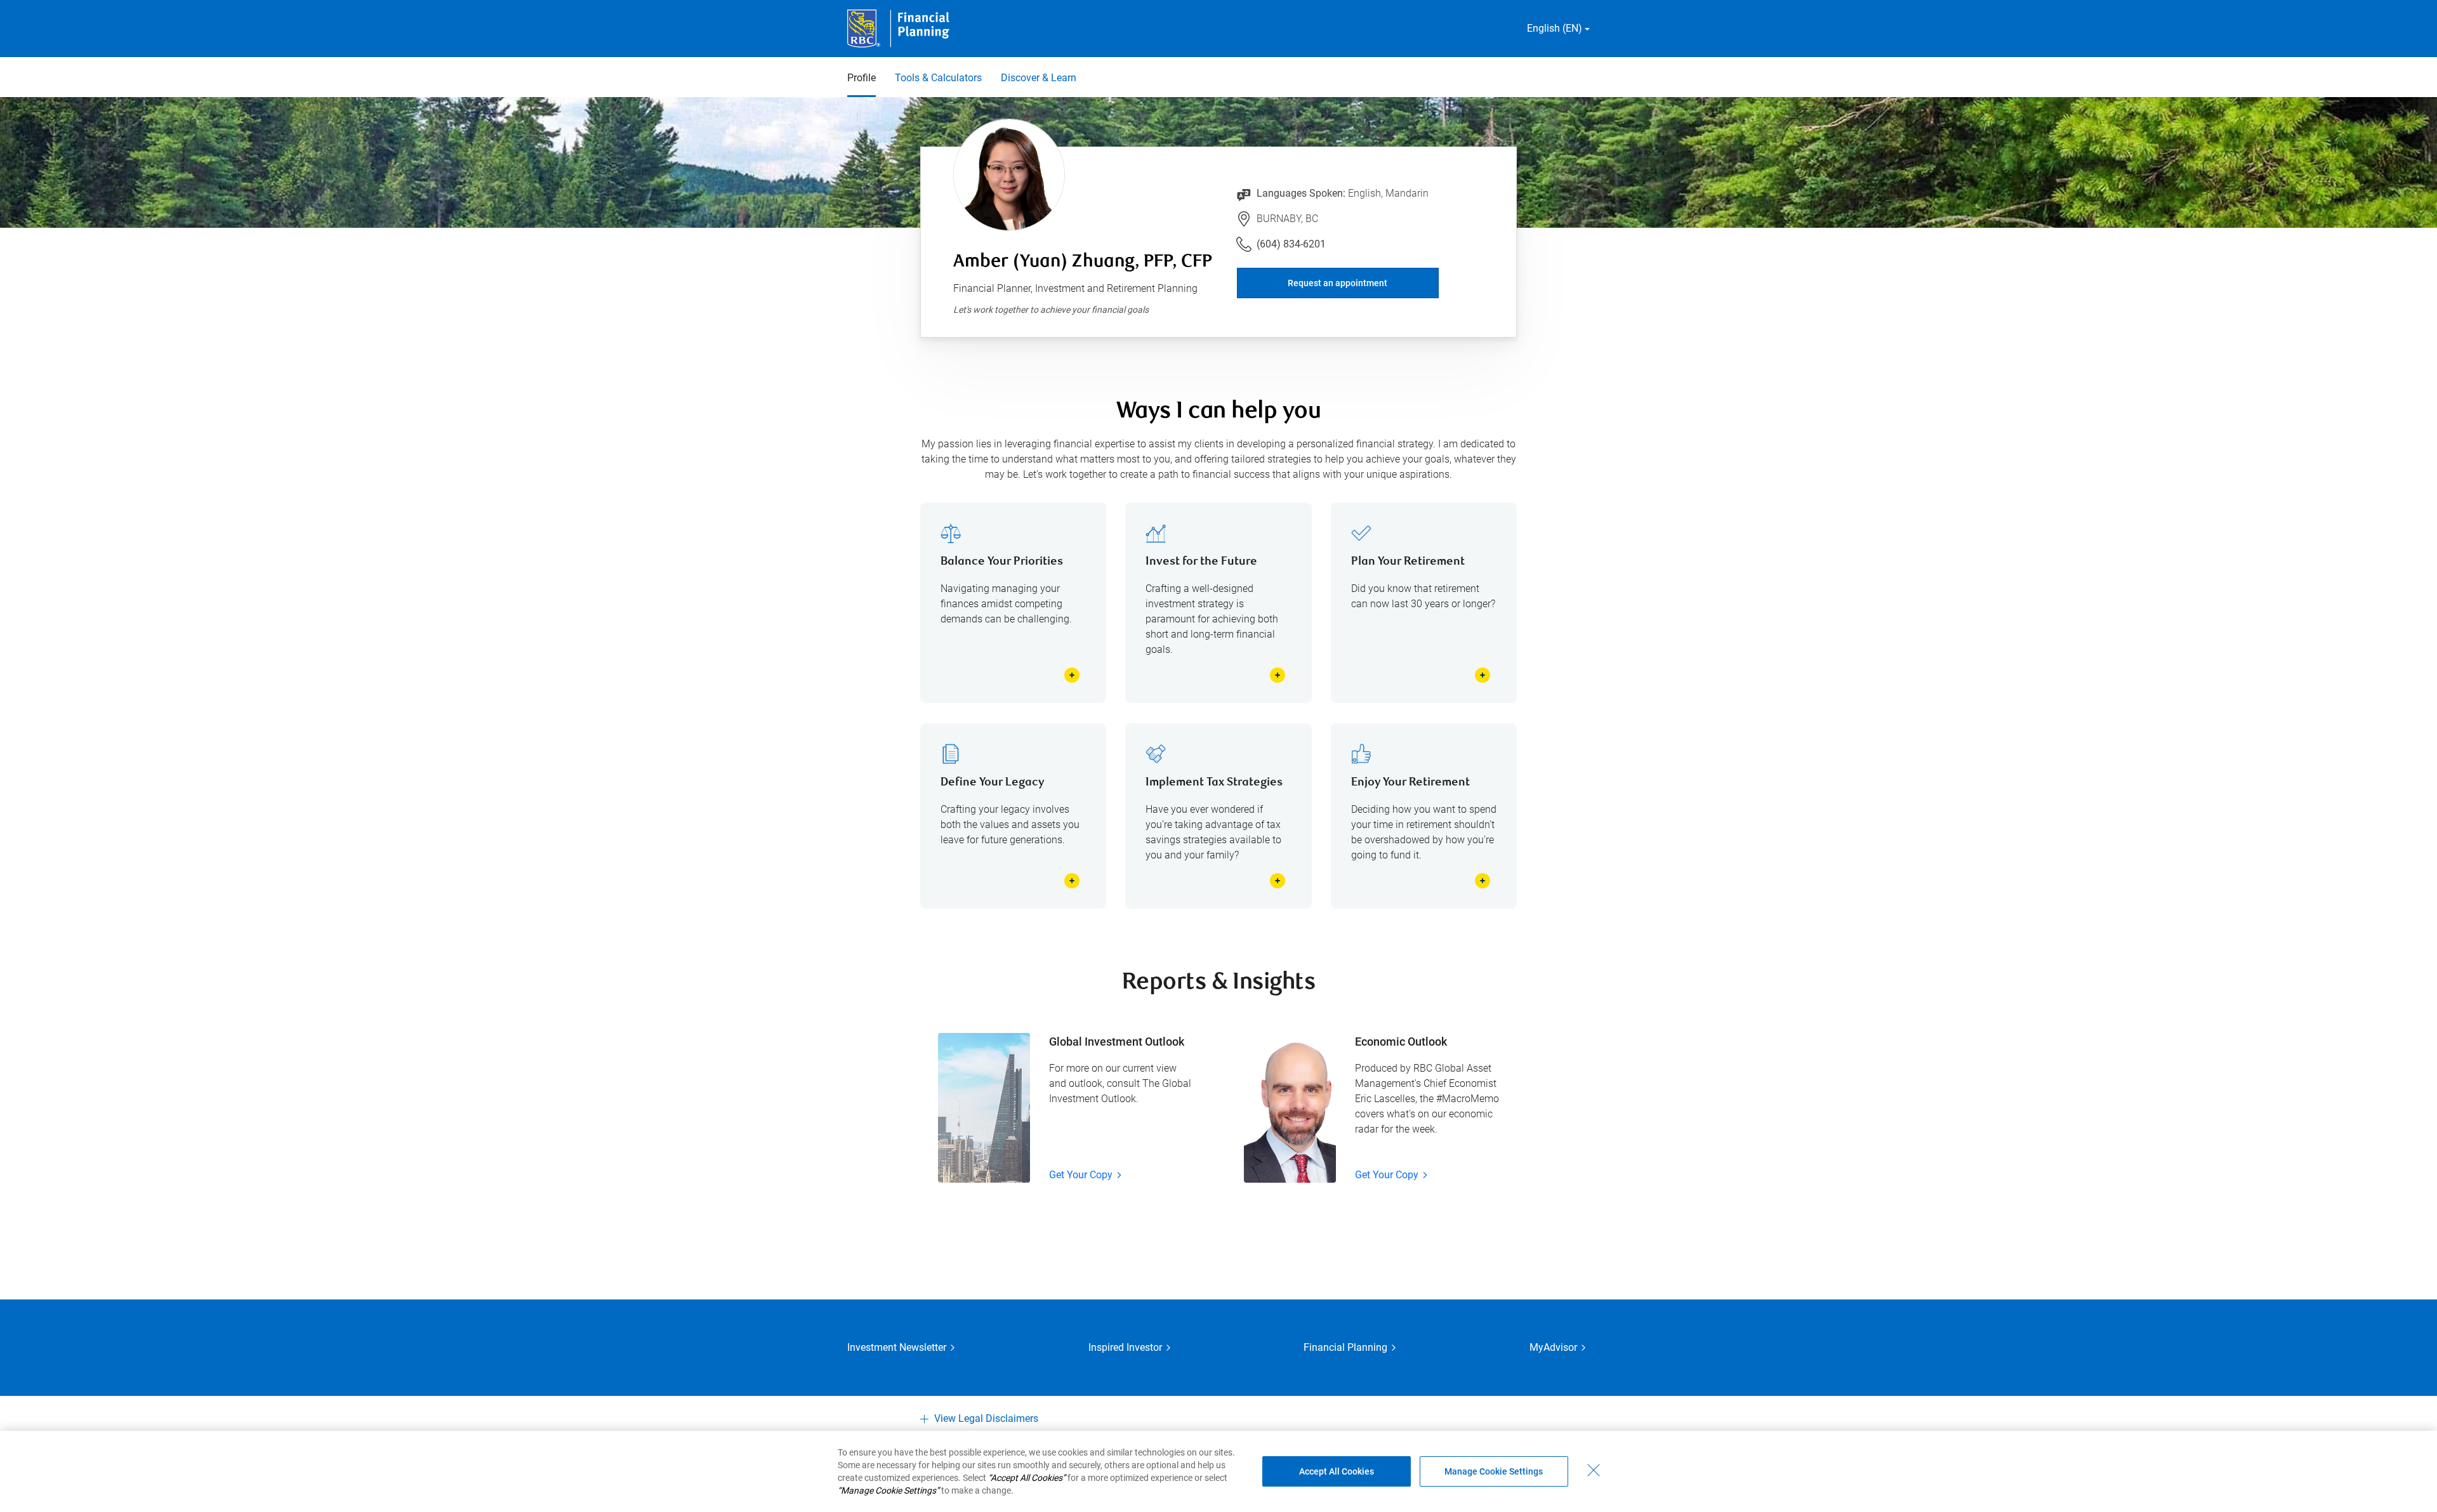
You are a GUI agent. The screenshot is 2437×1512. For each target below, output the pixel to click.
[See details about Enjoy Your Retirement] (1483, 881)
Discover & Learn (1039, 78)
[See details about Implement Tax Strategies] (1278, 881)
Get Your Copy (1081, 1175)
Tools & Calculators (938, 78)
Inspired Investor (1125, 1347)
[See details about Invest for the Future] (1278, 675)
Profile (862, 78)
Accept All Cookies (1337, 1471)
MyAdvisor (1553, 1347)
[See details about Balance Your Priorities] (1072, 675)
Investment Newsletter (897, 1347)
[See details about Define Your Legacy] (1072, 881)
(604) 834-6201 (1291, 244)
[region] (1218, 1471)
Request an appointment (1337, 283)
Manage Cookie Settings (1494, 1471)
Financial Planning (1345, 1347)
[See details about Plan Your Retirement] (1483, 675)
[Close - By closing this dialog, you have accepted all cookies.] (1594, 1470)
